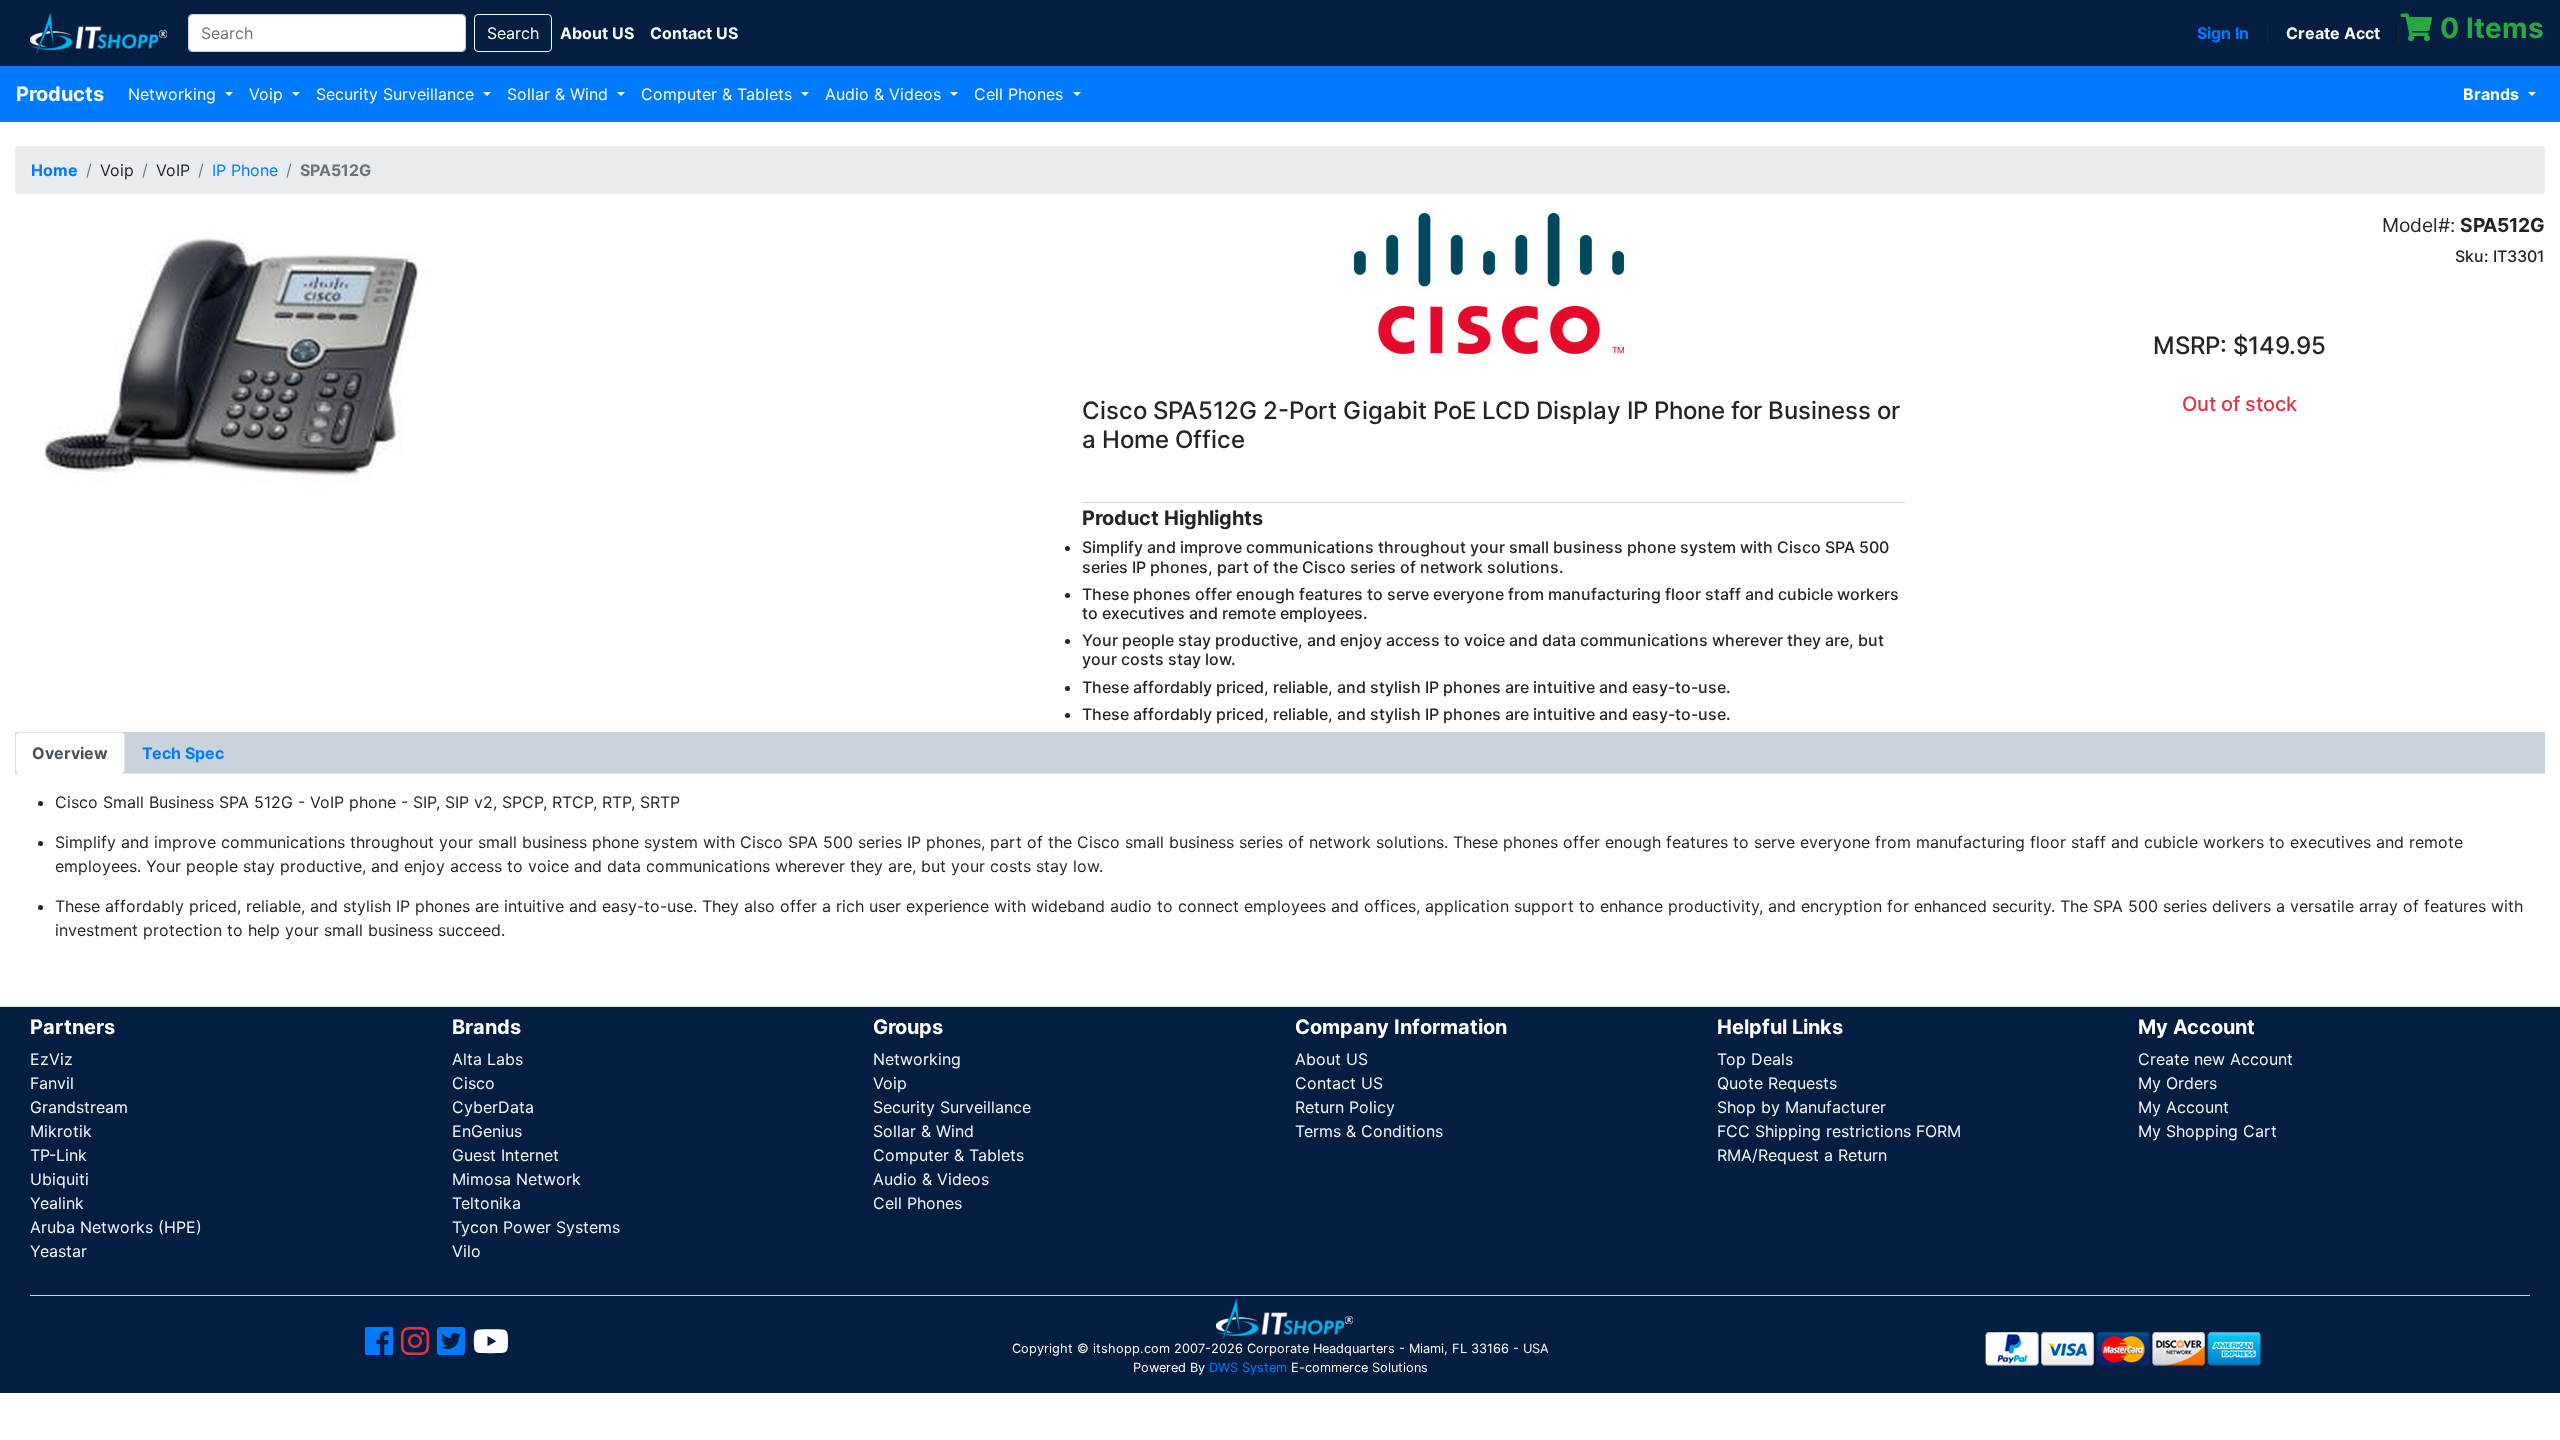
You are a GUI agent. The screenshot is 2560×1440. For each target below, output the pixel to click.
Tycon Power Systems (536, 1227)
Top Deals (1755, 1059)
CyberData (493, 1107)
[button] (255, 357)
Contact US (1339, 1083)
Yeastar (58, 1251)
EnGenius (487, 1131)
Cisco (473, 1083)
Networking (174, 94)
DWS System (1248, 1367)
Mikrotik (61, 1131)
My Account (2183, 1107)
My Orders (2177, 1083)
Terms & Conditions (1369, 1131)
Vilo (466, 1251)
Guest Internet (505, 1155)
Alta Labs (487, 1059)
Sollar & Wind (560, 94)
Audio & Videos (885, 94)
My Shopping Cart (2207, 1131)
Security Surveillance (397, 94)
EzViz (51, 1059)
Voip (268, 94)
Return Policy (1345, 1107)
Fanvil (52, 1083)
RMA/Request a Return (1802, 1155)
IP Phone (245, 170)
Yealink (57, 1203)
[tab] (70, 753)
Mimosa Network (516, 1179)
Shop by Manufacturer (1801, 1107)
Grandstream (79, 1107)
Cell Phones (1021, 94)
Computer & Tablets (719, 94)
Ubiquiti (59, 1179)
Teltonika (486, 1203)
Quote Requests (1777, 1083)
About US (1331, 1059)
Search (513, 33)
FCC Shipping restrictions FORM (1839, 1131)
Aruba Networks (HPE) (116, 1227)
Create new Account (2215, 1059)
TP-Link (58, 1155)
